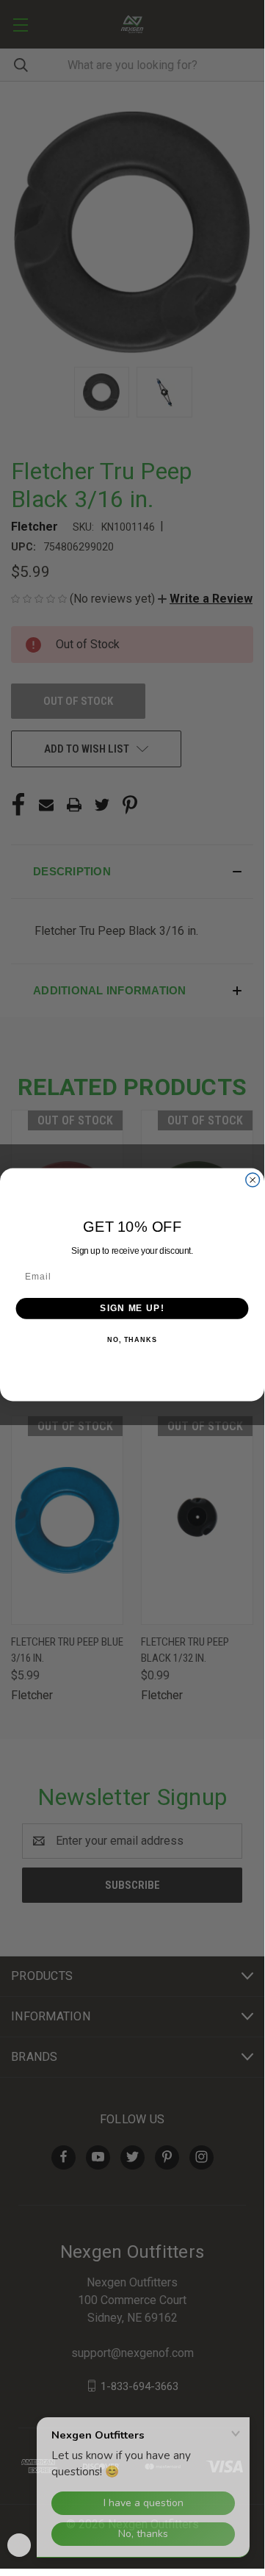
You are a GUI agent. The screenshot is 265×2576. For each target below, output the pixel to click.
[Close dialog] (253, 1179)
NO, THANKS (132, 1340)
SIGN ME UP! (132, 1307)
